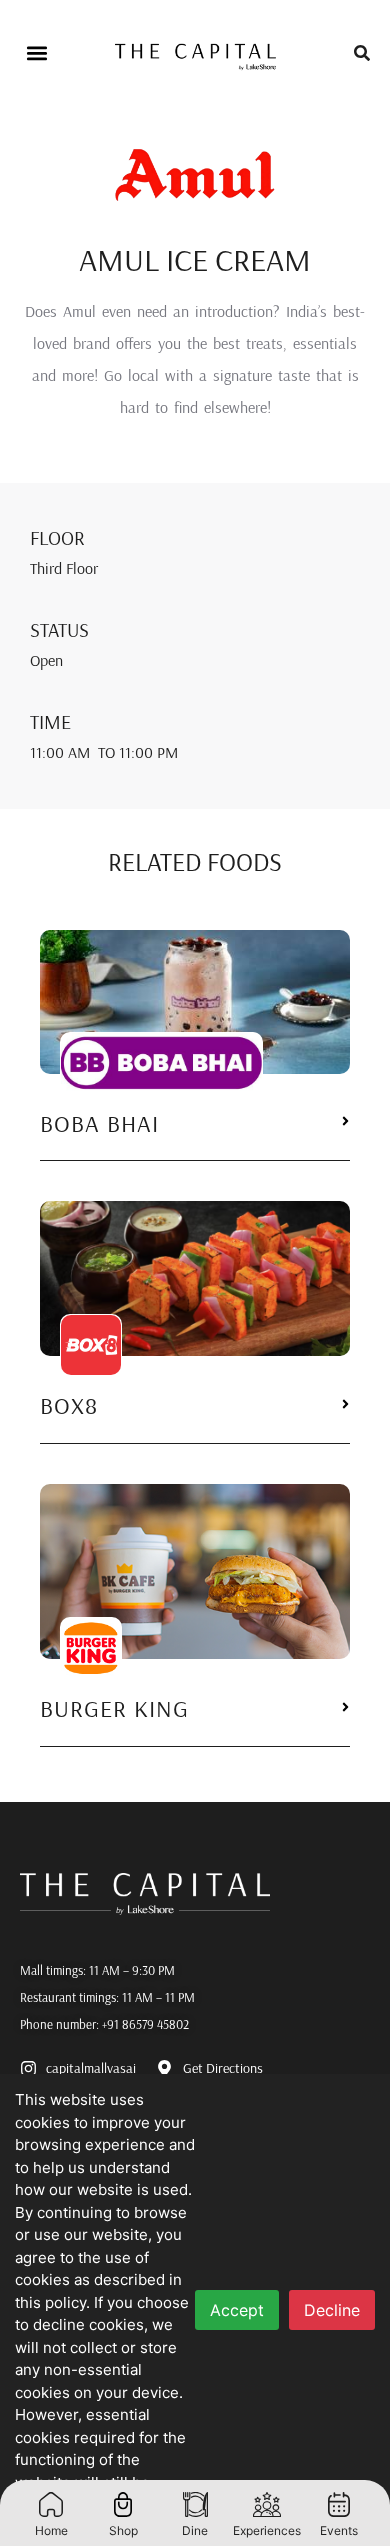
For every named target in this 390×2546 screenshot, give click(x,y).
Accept (237, 2310)
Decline (332, 2310)
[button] (36, 53)
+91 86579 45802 (145, 2024)
